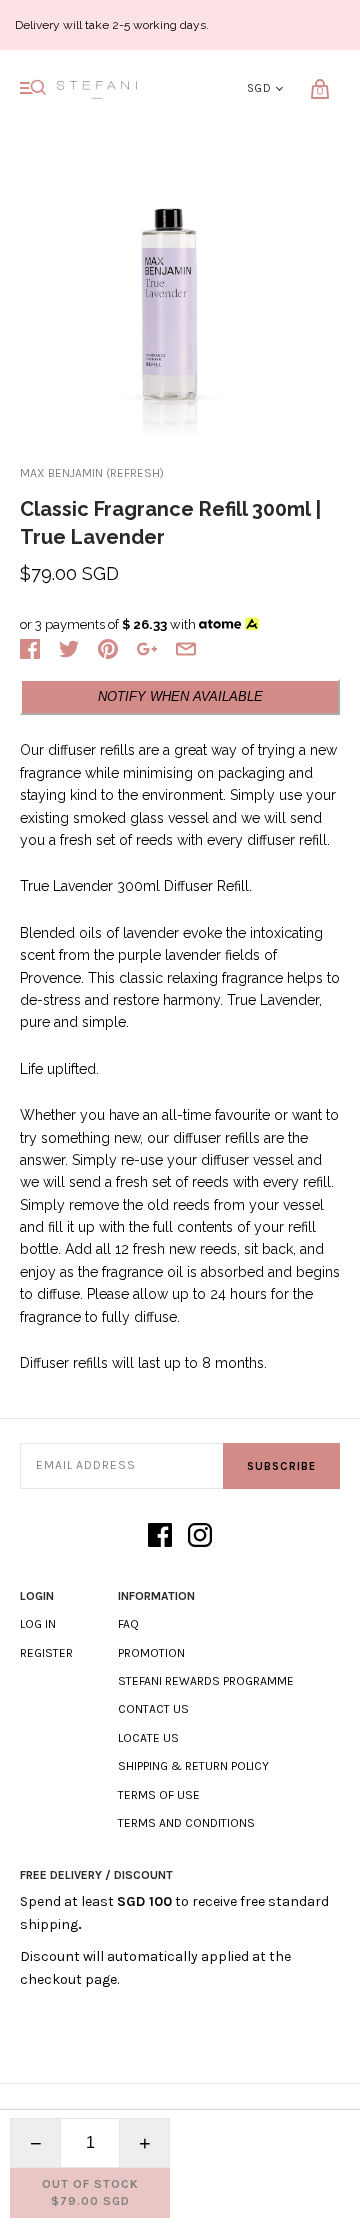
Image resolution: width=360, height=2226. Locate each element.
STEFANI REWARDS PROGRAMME (206, 1681)
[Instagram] (200, 1536)
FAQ (128, 1624)
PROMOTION (151, 1653)
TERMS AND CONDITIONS (186, 1823)
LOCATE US (148, 1738)
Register (46, 1653)
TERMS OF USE (159, 1795)
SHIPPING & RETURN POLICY (193, 1766)
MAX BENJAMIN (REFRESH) (92, 473)
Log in (38, 1624)
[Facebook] (160, 1536)
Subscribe (281, 1466)
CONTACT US (153, 1709)
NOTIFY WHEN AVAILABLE (180, 696)
